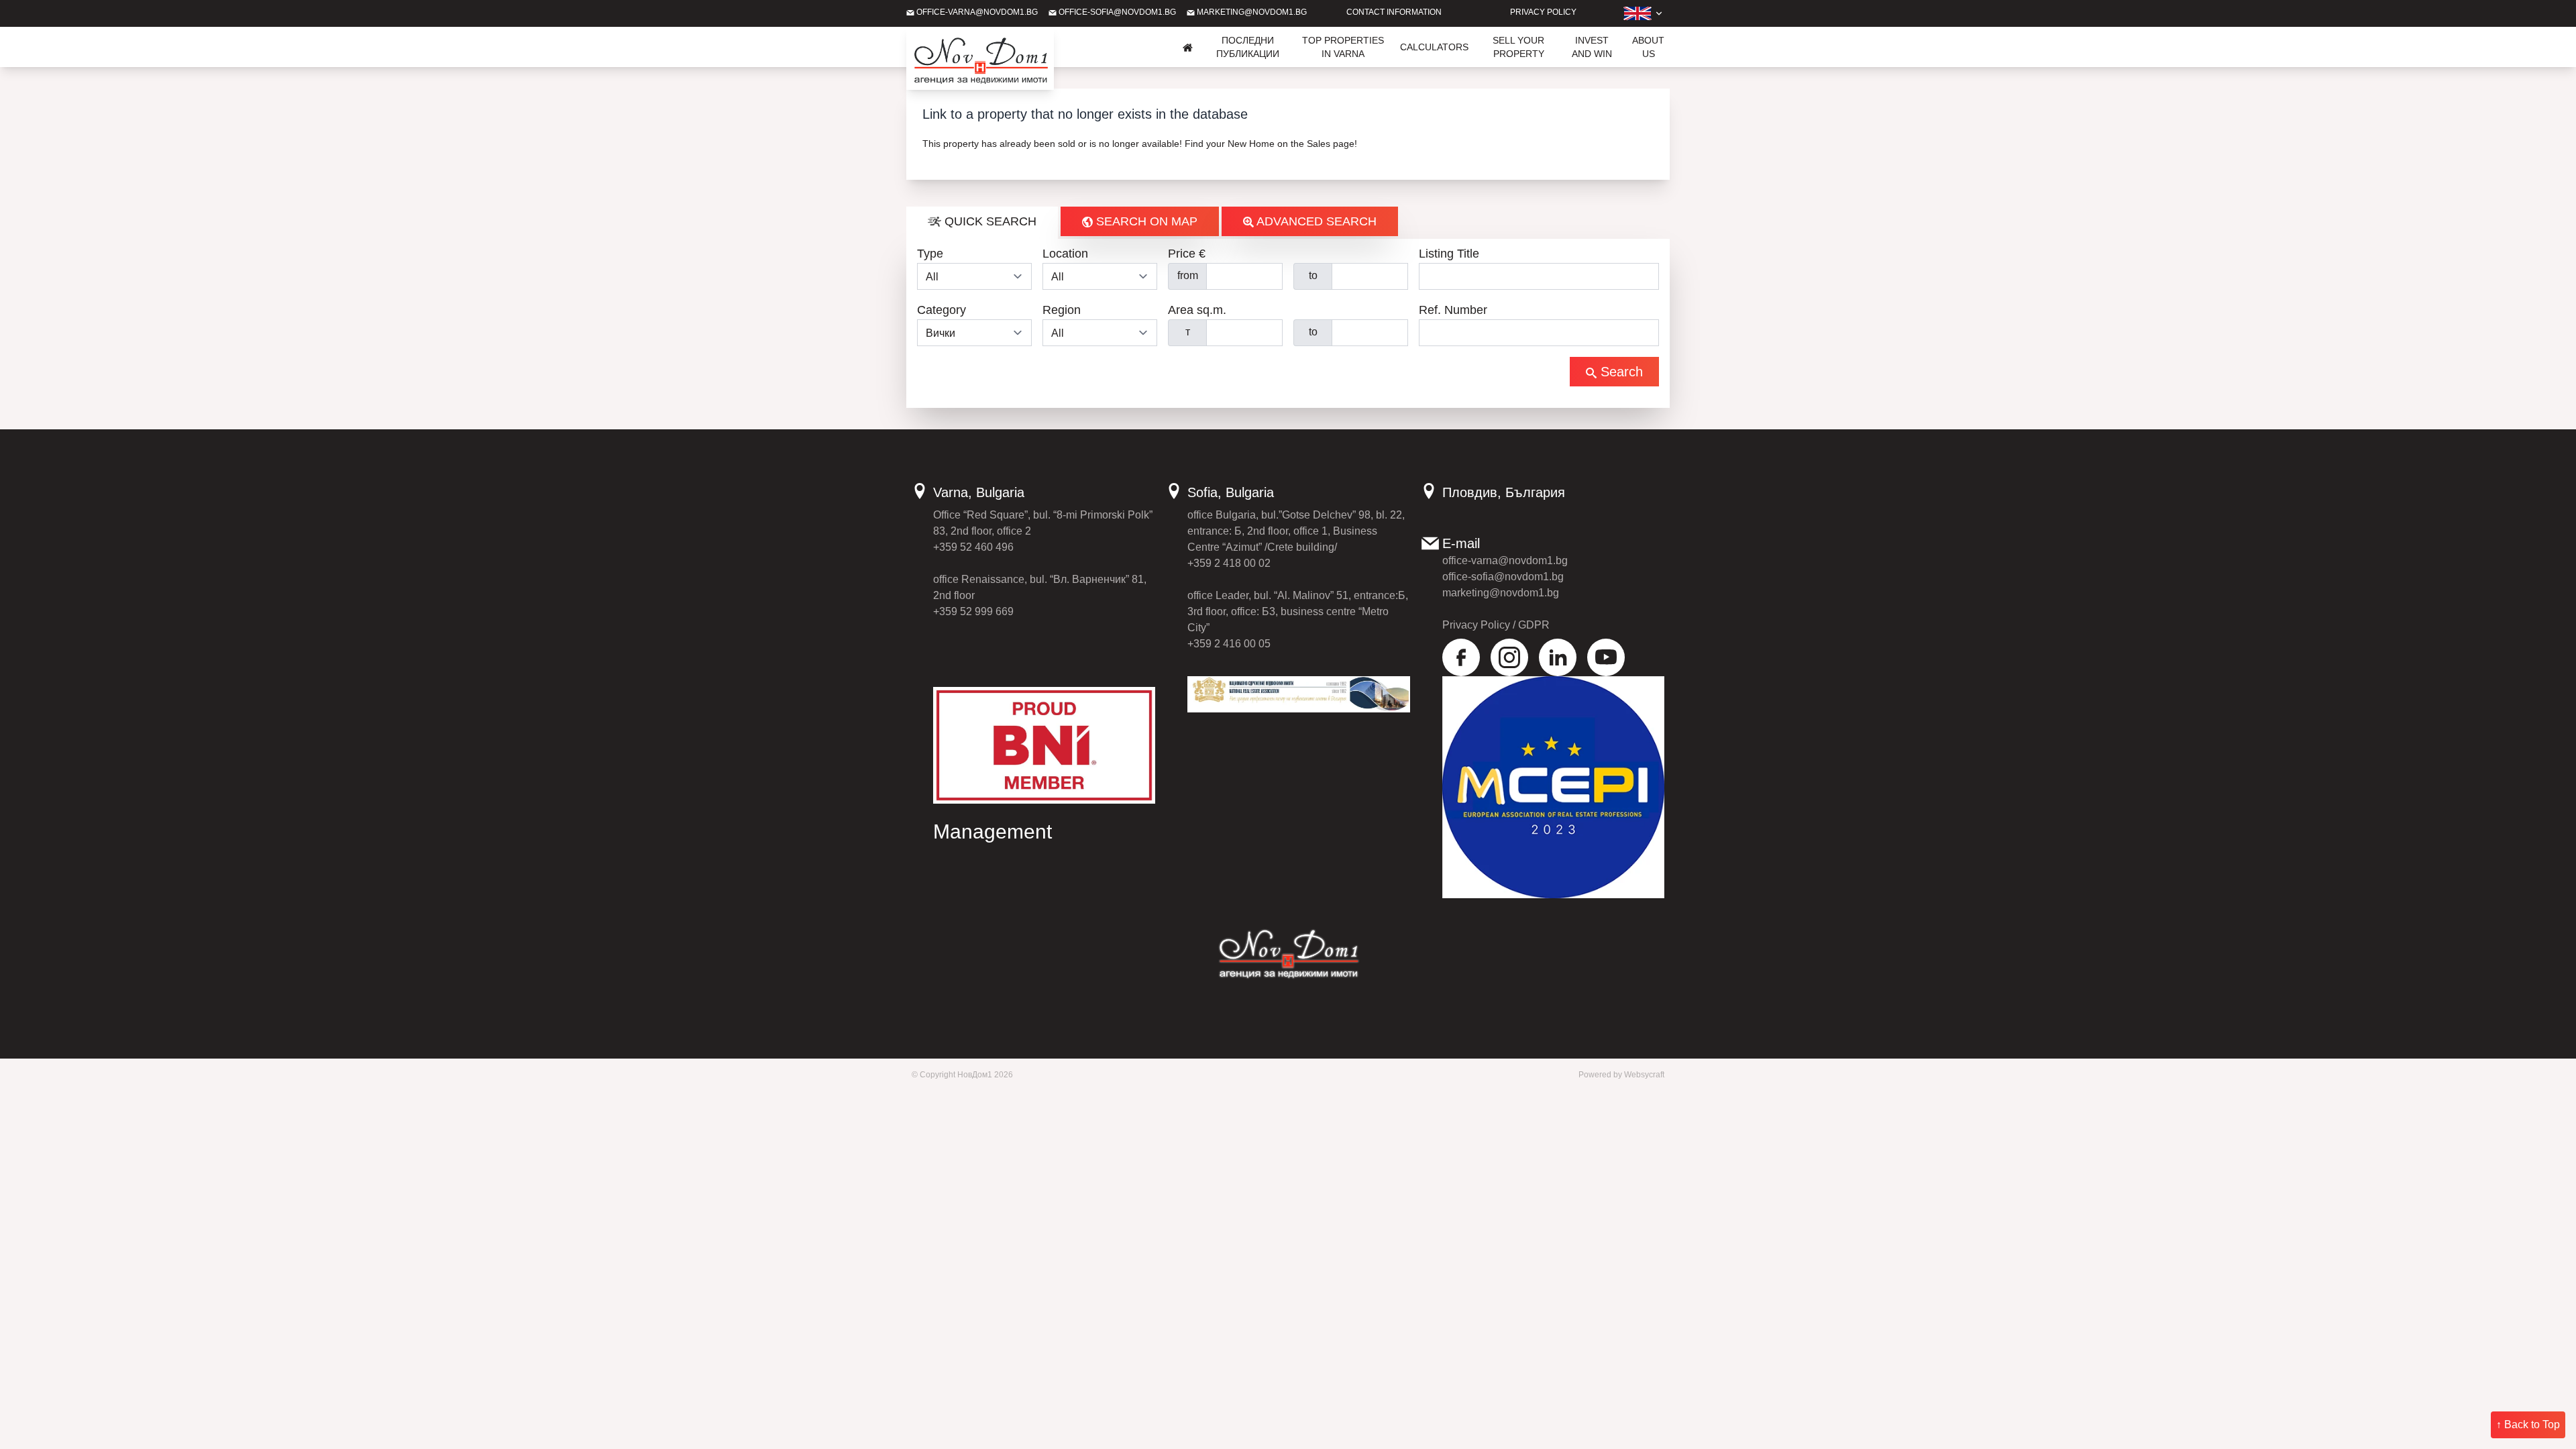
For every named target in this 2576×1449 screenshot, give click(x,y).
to (1313, 275)
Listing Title (1449, 254)
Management (992, 831)
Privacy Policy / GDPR (1496, 625)
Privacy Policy (1543, 12)
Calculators (1434, 47)
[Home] (1188, 47)
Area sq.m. (1197, 310)
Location (1065, 254)
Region (1062, 310)
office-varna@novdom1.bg (976, 12)
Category (942, 310)
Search (1620, 372)
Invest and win (1592, 47)
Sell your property (1518, 47)
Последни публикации (1248, 47)
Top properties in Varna (1343, 47)
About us (1648, 47)
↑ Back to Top (2528, 1425)
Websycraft (1644, 1075)
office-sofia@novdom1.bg (1116, 12)
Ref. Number (1453, 310)
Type (930, 254)
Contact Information (1394, 12)
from (1188, 275)
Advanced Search (1315, 221)
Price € (1187, 254)
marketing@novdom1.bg (1251, 12)
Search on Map (1145, 221)
